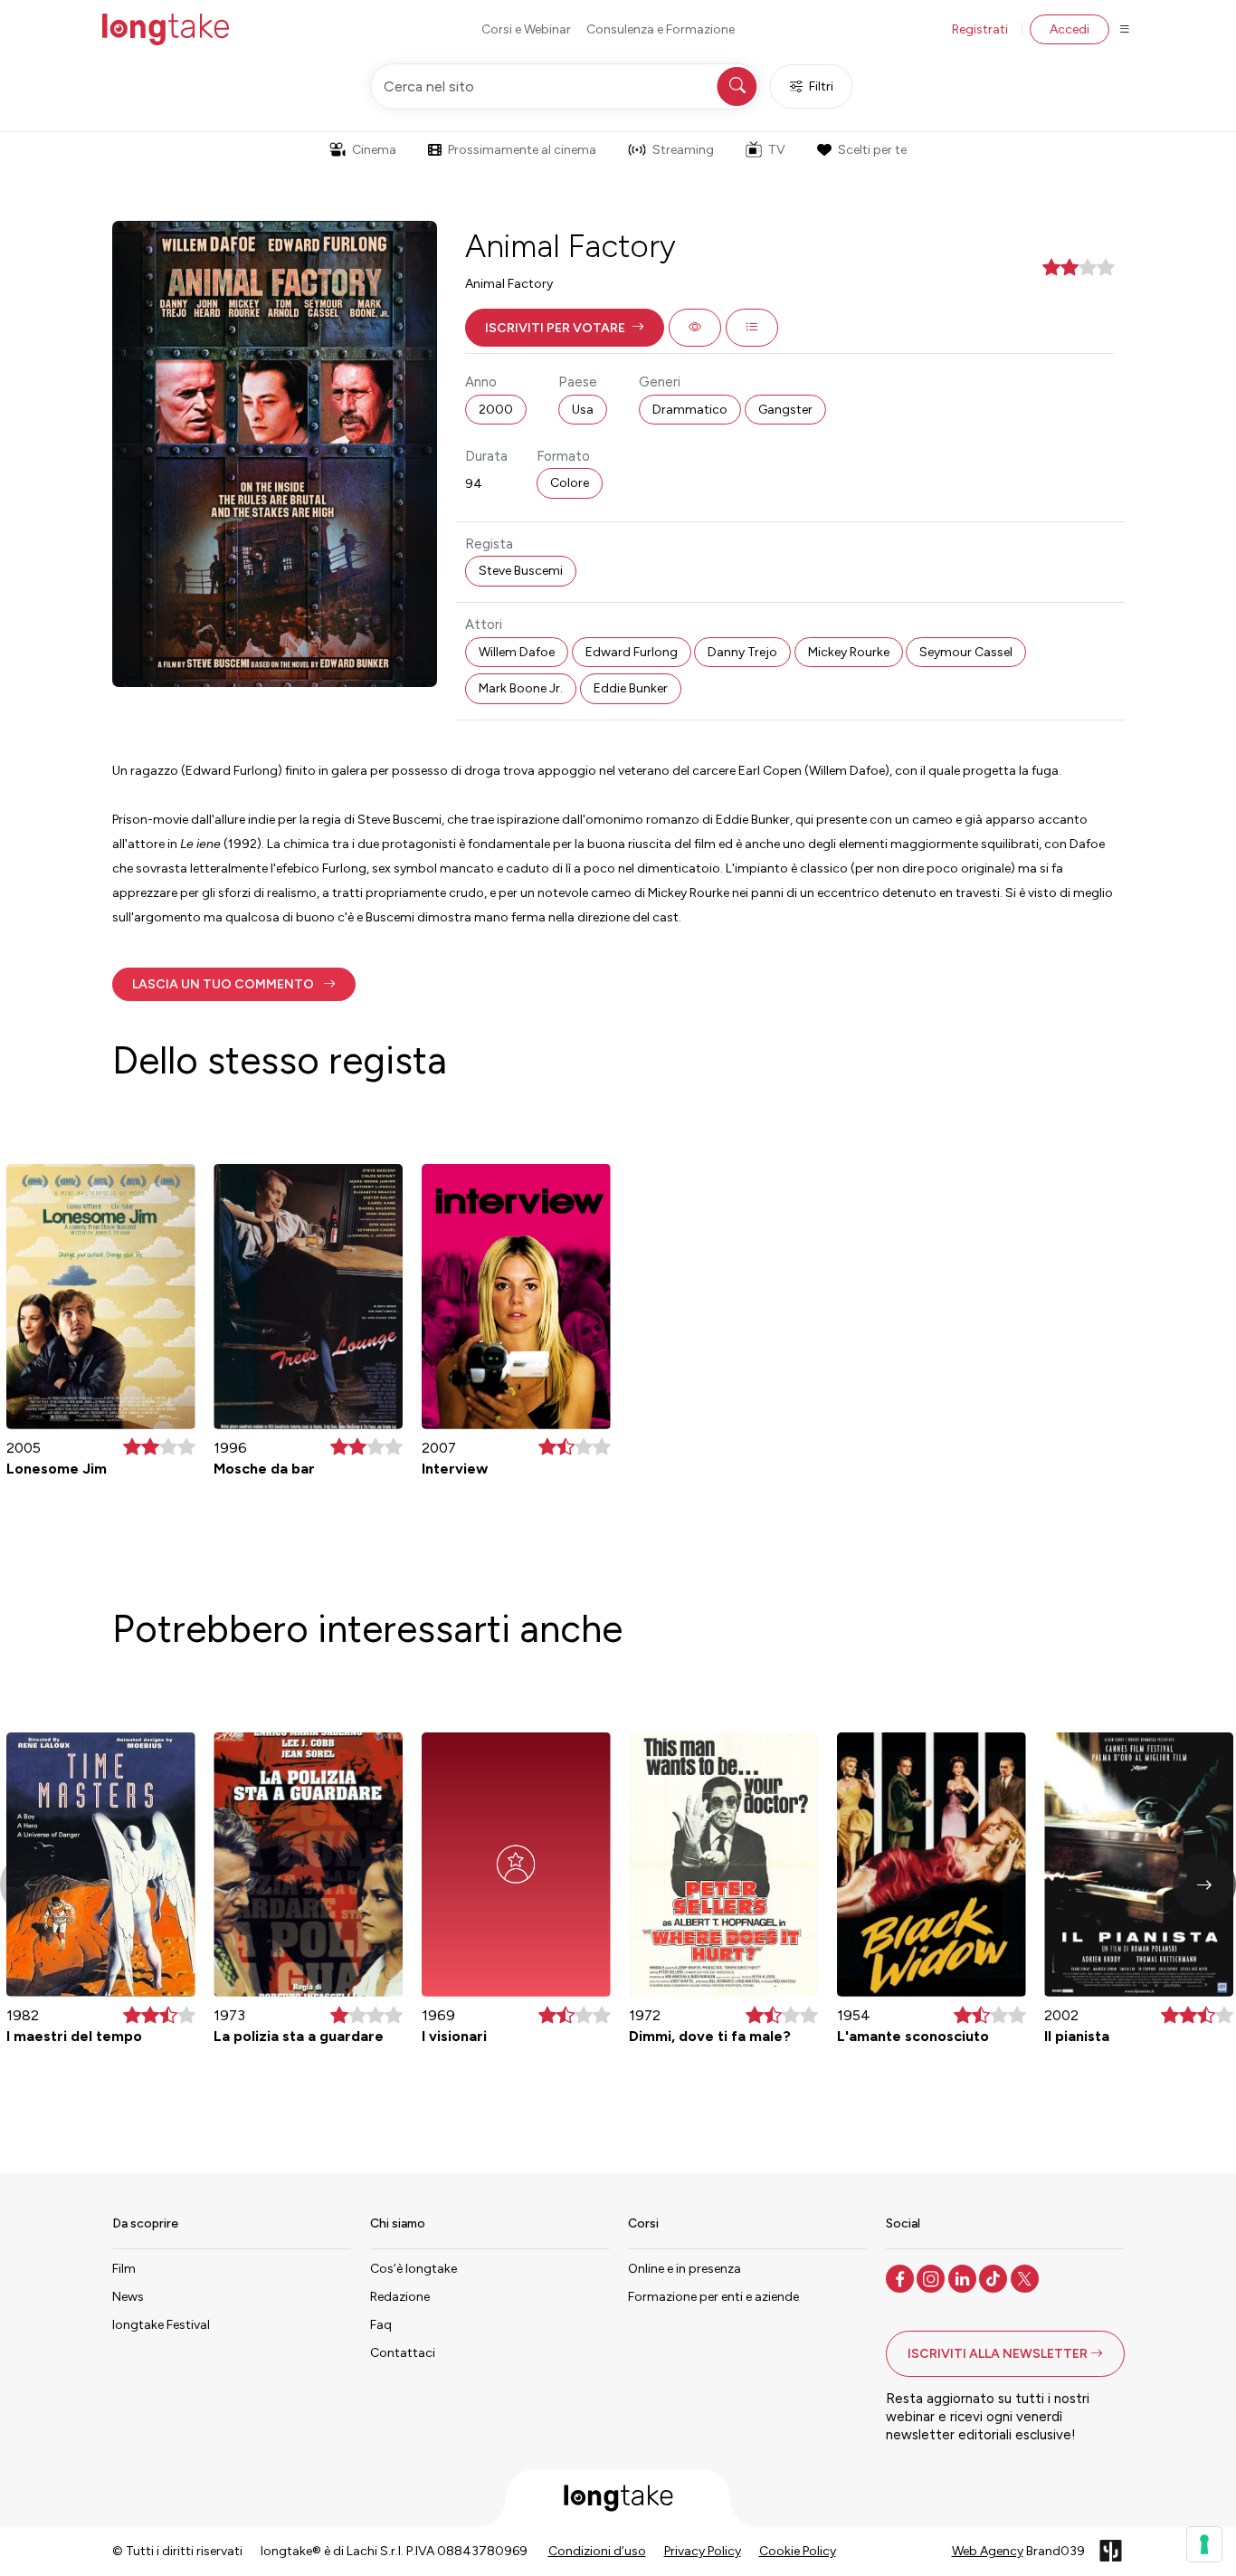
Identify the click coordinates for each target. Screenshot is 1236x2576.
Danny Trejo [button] (742, 652)
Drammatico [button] (690, 410)
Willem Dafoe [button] (517, 652)
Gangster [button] (785, 410)
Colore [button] (570, 483)
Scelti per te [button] (872, 150)
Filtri (821, 86)
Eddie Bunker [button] (631, 688)
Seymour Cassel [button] (966, 652)
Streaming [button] (683, 150)
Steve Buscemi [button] (521, 571)
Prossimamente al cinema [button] (522, 150)
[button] (565, 328)
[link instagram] (932, 2277)
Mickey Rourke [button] (849, 652)
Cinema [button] (374, 150)
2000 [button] (496, 410)
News (128, 2297)
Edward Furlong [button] (632, 652)
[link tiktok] (995, 2277)
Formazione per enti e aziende (713, 2297)
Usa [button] (583, 410)
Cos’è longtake (414, 2269)
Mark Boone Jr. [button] (521, 688)
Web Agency (988, 2551)
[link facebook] (902, 2277)
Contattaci (403, 2353)
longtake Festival (161, 2325)
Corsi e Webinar (526, 29)
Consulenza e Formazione (661, 29)
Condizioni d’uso (597, 2551)
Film (124, 2269)
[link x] (1027, 2277)
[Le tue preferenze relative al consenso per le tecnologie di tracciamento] (1204, 2544)
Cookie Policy (798, 2551)
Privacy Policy (703, 2551)
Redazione (400, 2297)
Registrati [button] (980, 29)
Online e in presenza (685, 2269)
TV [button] (777, 150)
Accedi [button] (1070, 29)
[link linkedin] (964, 2277)
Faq (381, 2325)
